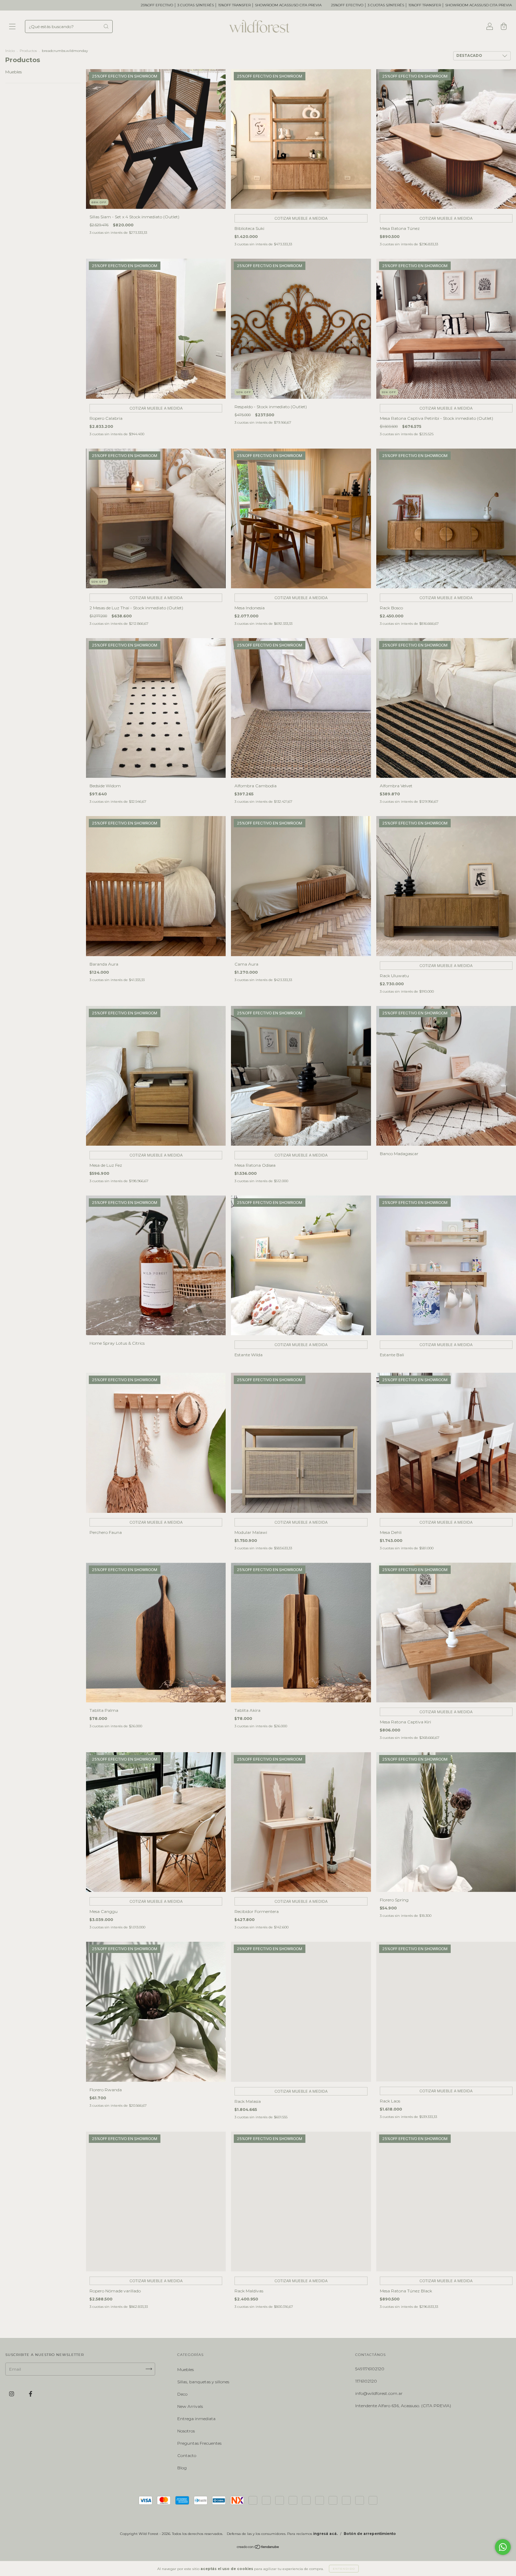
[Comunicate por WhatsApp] (503, 2547)
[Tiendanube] (258, 2548)
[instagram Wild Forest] (12, 2394)
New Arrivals (190, 2406)
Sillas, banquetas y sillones (203, 2382)
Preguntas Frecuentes (199, 2443)
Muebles (14, 72)
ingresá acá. (325, 2534)
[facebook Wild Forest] (31, 2394)
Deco (182, 2394)
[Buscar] (106, 26)
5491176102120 (370, 2369)
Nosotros (186, 2431)
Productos (28, 51)
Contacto (187, 2455)
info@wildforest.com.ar (379, 2393)
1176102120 (366, 2381)
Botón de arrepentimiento (370, 2534)
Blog (182, 2468)
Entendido (344, 2569)
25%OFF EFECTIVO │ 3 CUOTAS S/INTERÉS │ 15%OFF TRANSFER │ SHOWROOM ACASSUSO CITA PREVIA (210, 5)
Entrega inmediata (196, 2419)
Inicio (10, 51)
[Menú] (12, 27)
